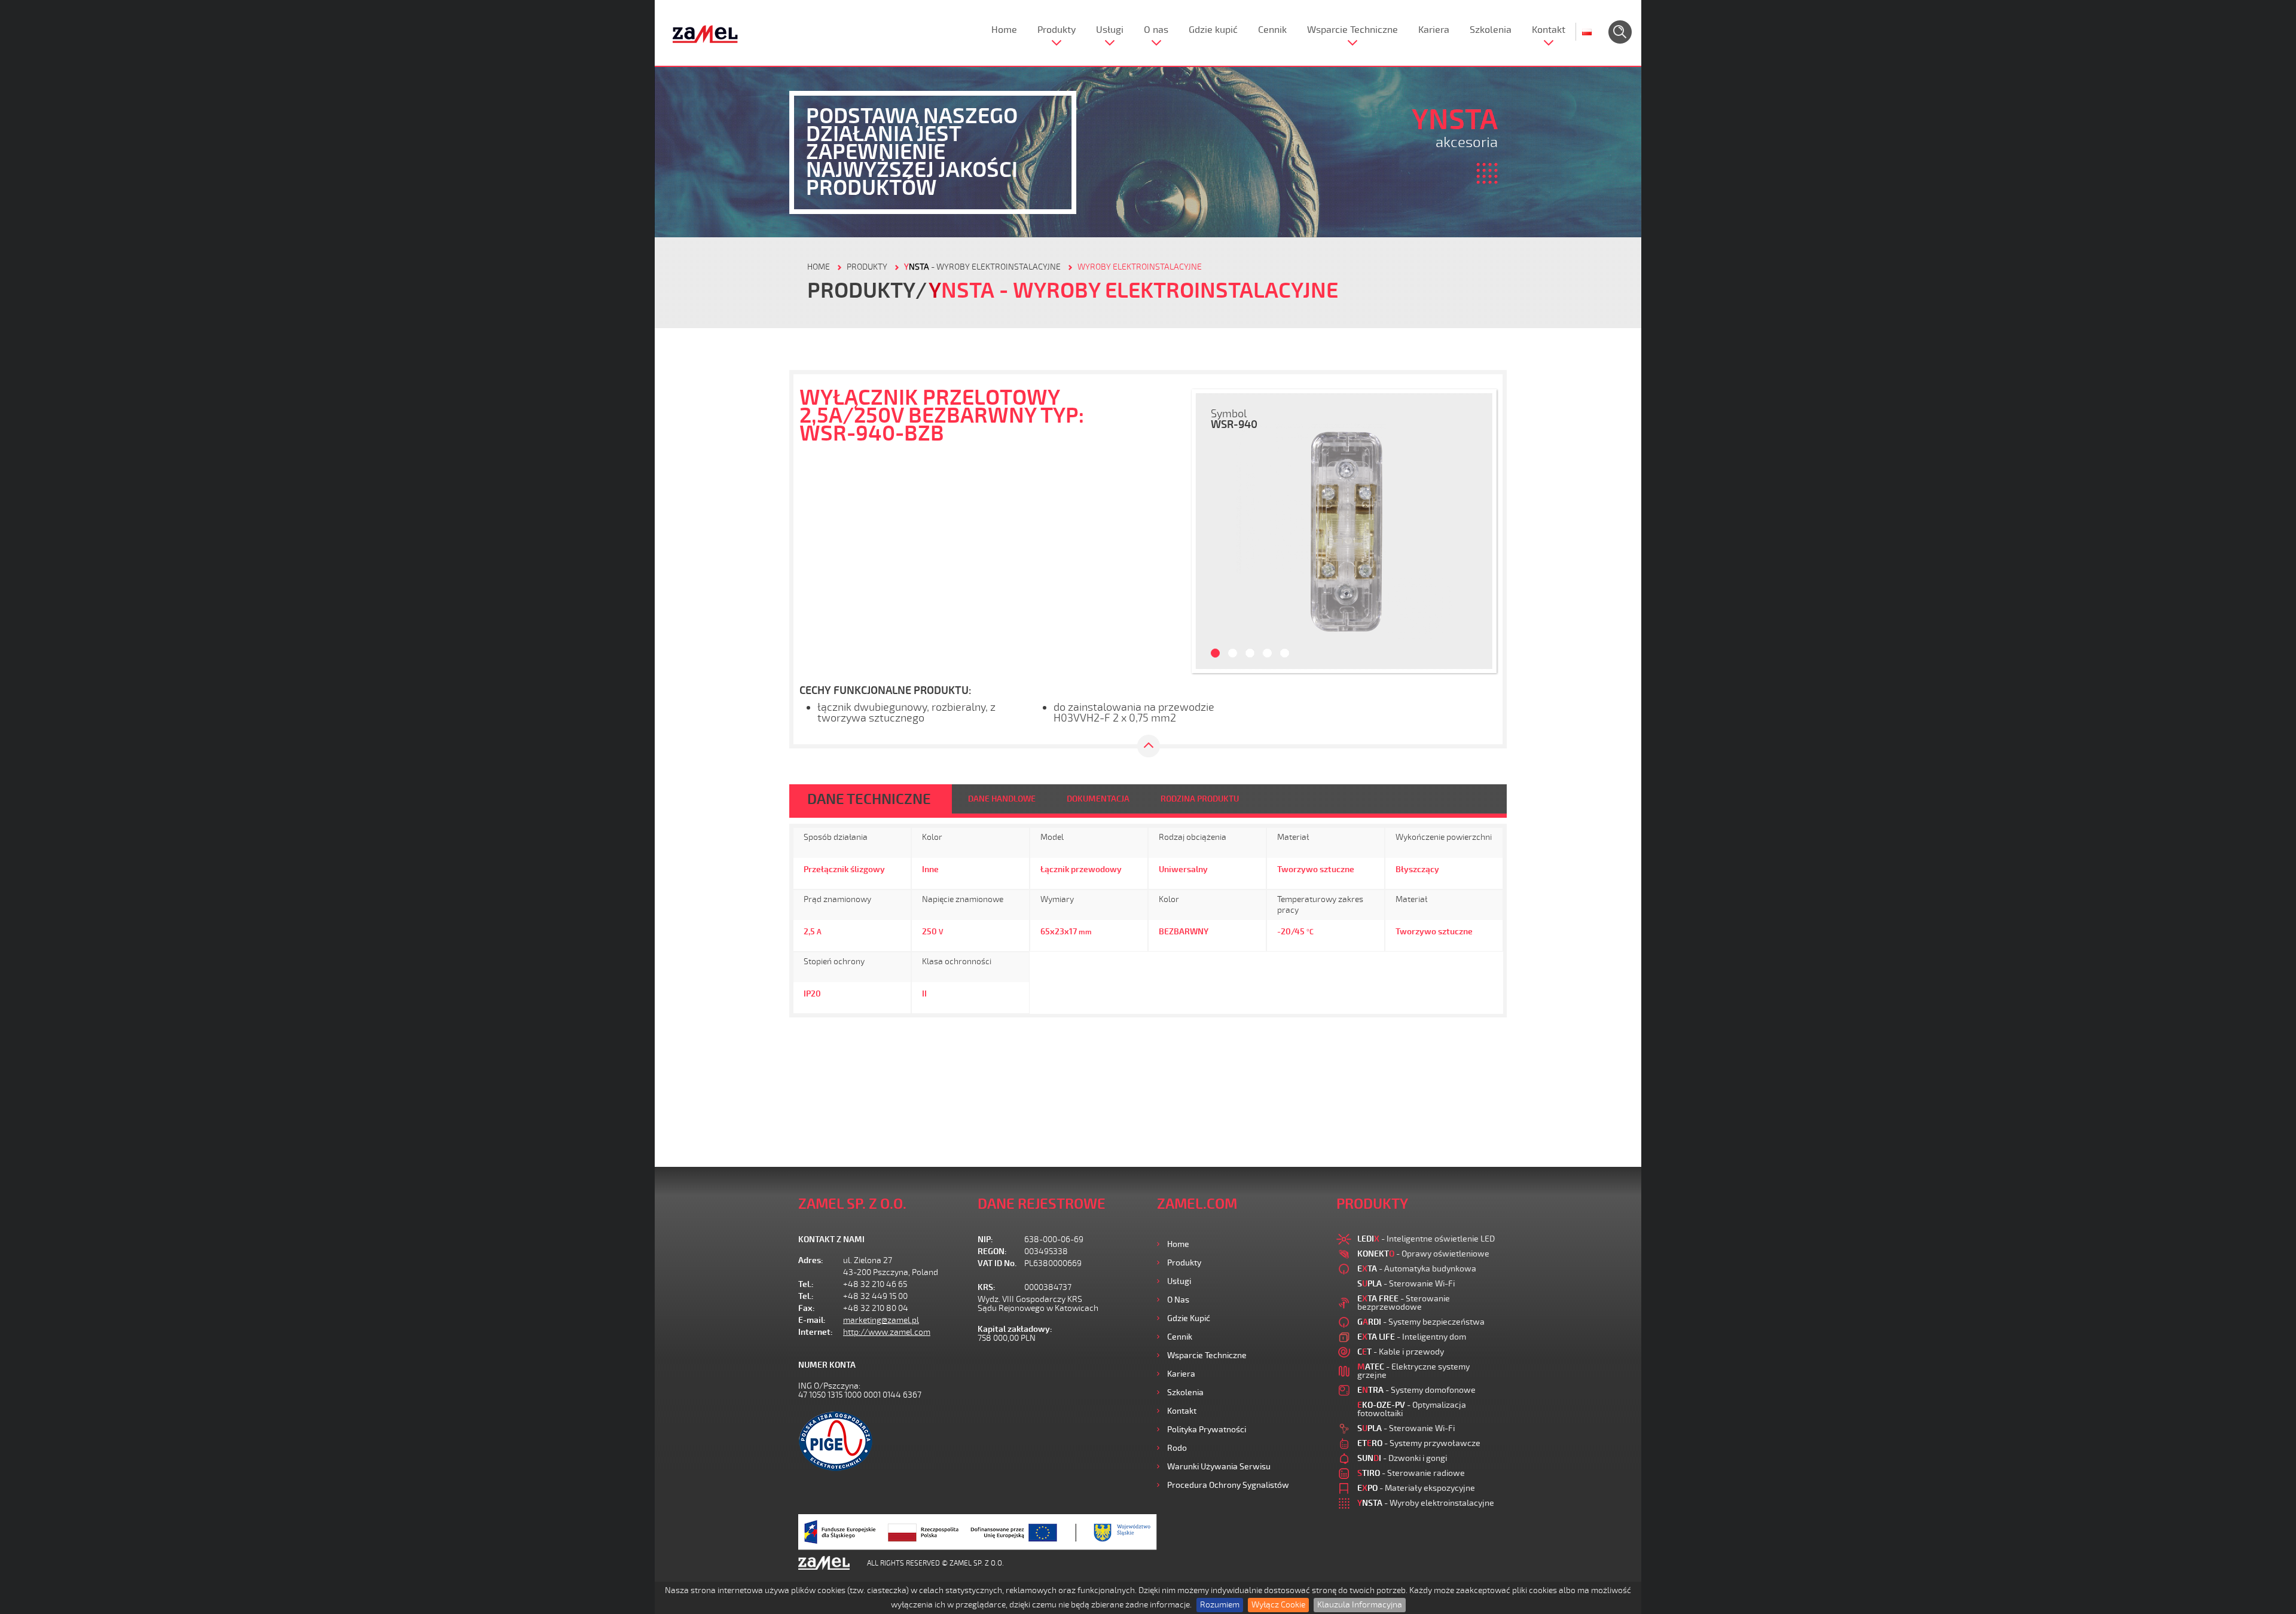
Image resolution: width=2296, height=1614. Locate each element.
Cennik (1272, 30)
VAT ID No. (997, 1263)
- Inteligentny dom (1412, 1337)
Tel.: (806, 1284)
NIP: (985, 1239)
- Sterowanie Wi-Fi (1406, 1284)
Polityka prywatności (1207, 1430)
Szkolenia (1491, 30)
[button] (1211, 531)
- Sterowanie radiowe (1411, 1473)
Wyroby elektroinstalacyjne (1140, 267)
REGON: (992, 1251)
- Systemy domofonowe (1416, 1390)
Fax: (807, 1308)
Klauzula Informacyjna (1360, 1605)
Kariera (1434, 30)
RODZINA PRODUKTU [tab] (1200, 799)
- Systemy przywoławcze (1419, 1443)
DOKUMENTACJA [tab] (1098, 799)
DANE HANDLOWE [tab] (1002, 799)
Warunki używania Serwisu (1219, 1467)
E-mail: (812, 1320)
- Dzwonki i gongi (1402, 1458)
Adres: (811, 1260)
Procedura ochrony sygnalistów (1228, 1485)
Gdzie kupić (1213, 30)
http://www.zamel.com (887, 1332)
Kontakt (1549, 30)
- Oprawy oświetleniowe (1423, 1254)
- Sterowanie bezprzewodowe (1404, 1303)
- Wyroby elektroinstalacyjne (982, 267)
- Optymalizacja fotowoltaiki (1412, 1409)
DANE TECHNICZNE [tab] (869, 799)
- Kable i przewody (1401, 1352)
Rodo (1177, 1448)
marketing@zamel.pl (881, 1320)
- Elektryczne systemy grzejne (1413, 1371)
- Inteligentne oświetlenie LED (1426, 1239)
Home (1004, 30)
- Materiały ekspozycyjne (1416, 1488)
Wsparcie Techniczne (1352, 30)
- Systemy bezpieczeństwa (1421, 1322)
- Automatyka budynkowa (1417, 1269)
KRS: (987, 1287)
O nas (1156, 30)
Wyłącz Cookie (1278, 1605)
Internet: (816, 1332)
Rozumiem (1220, 1605)
